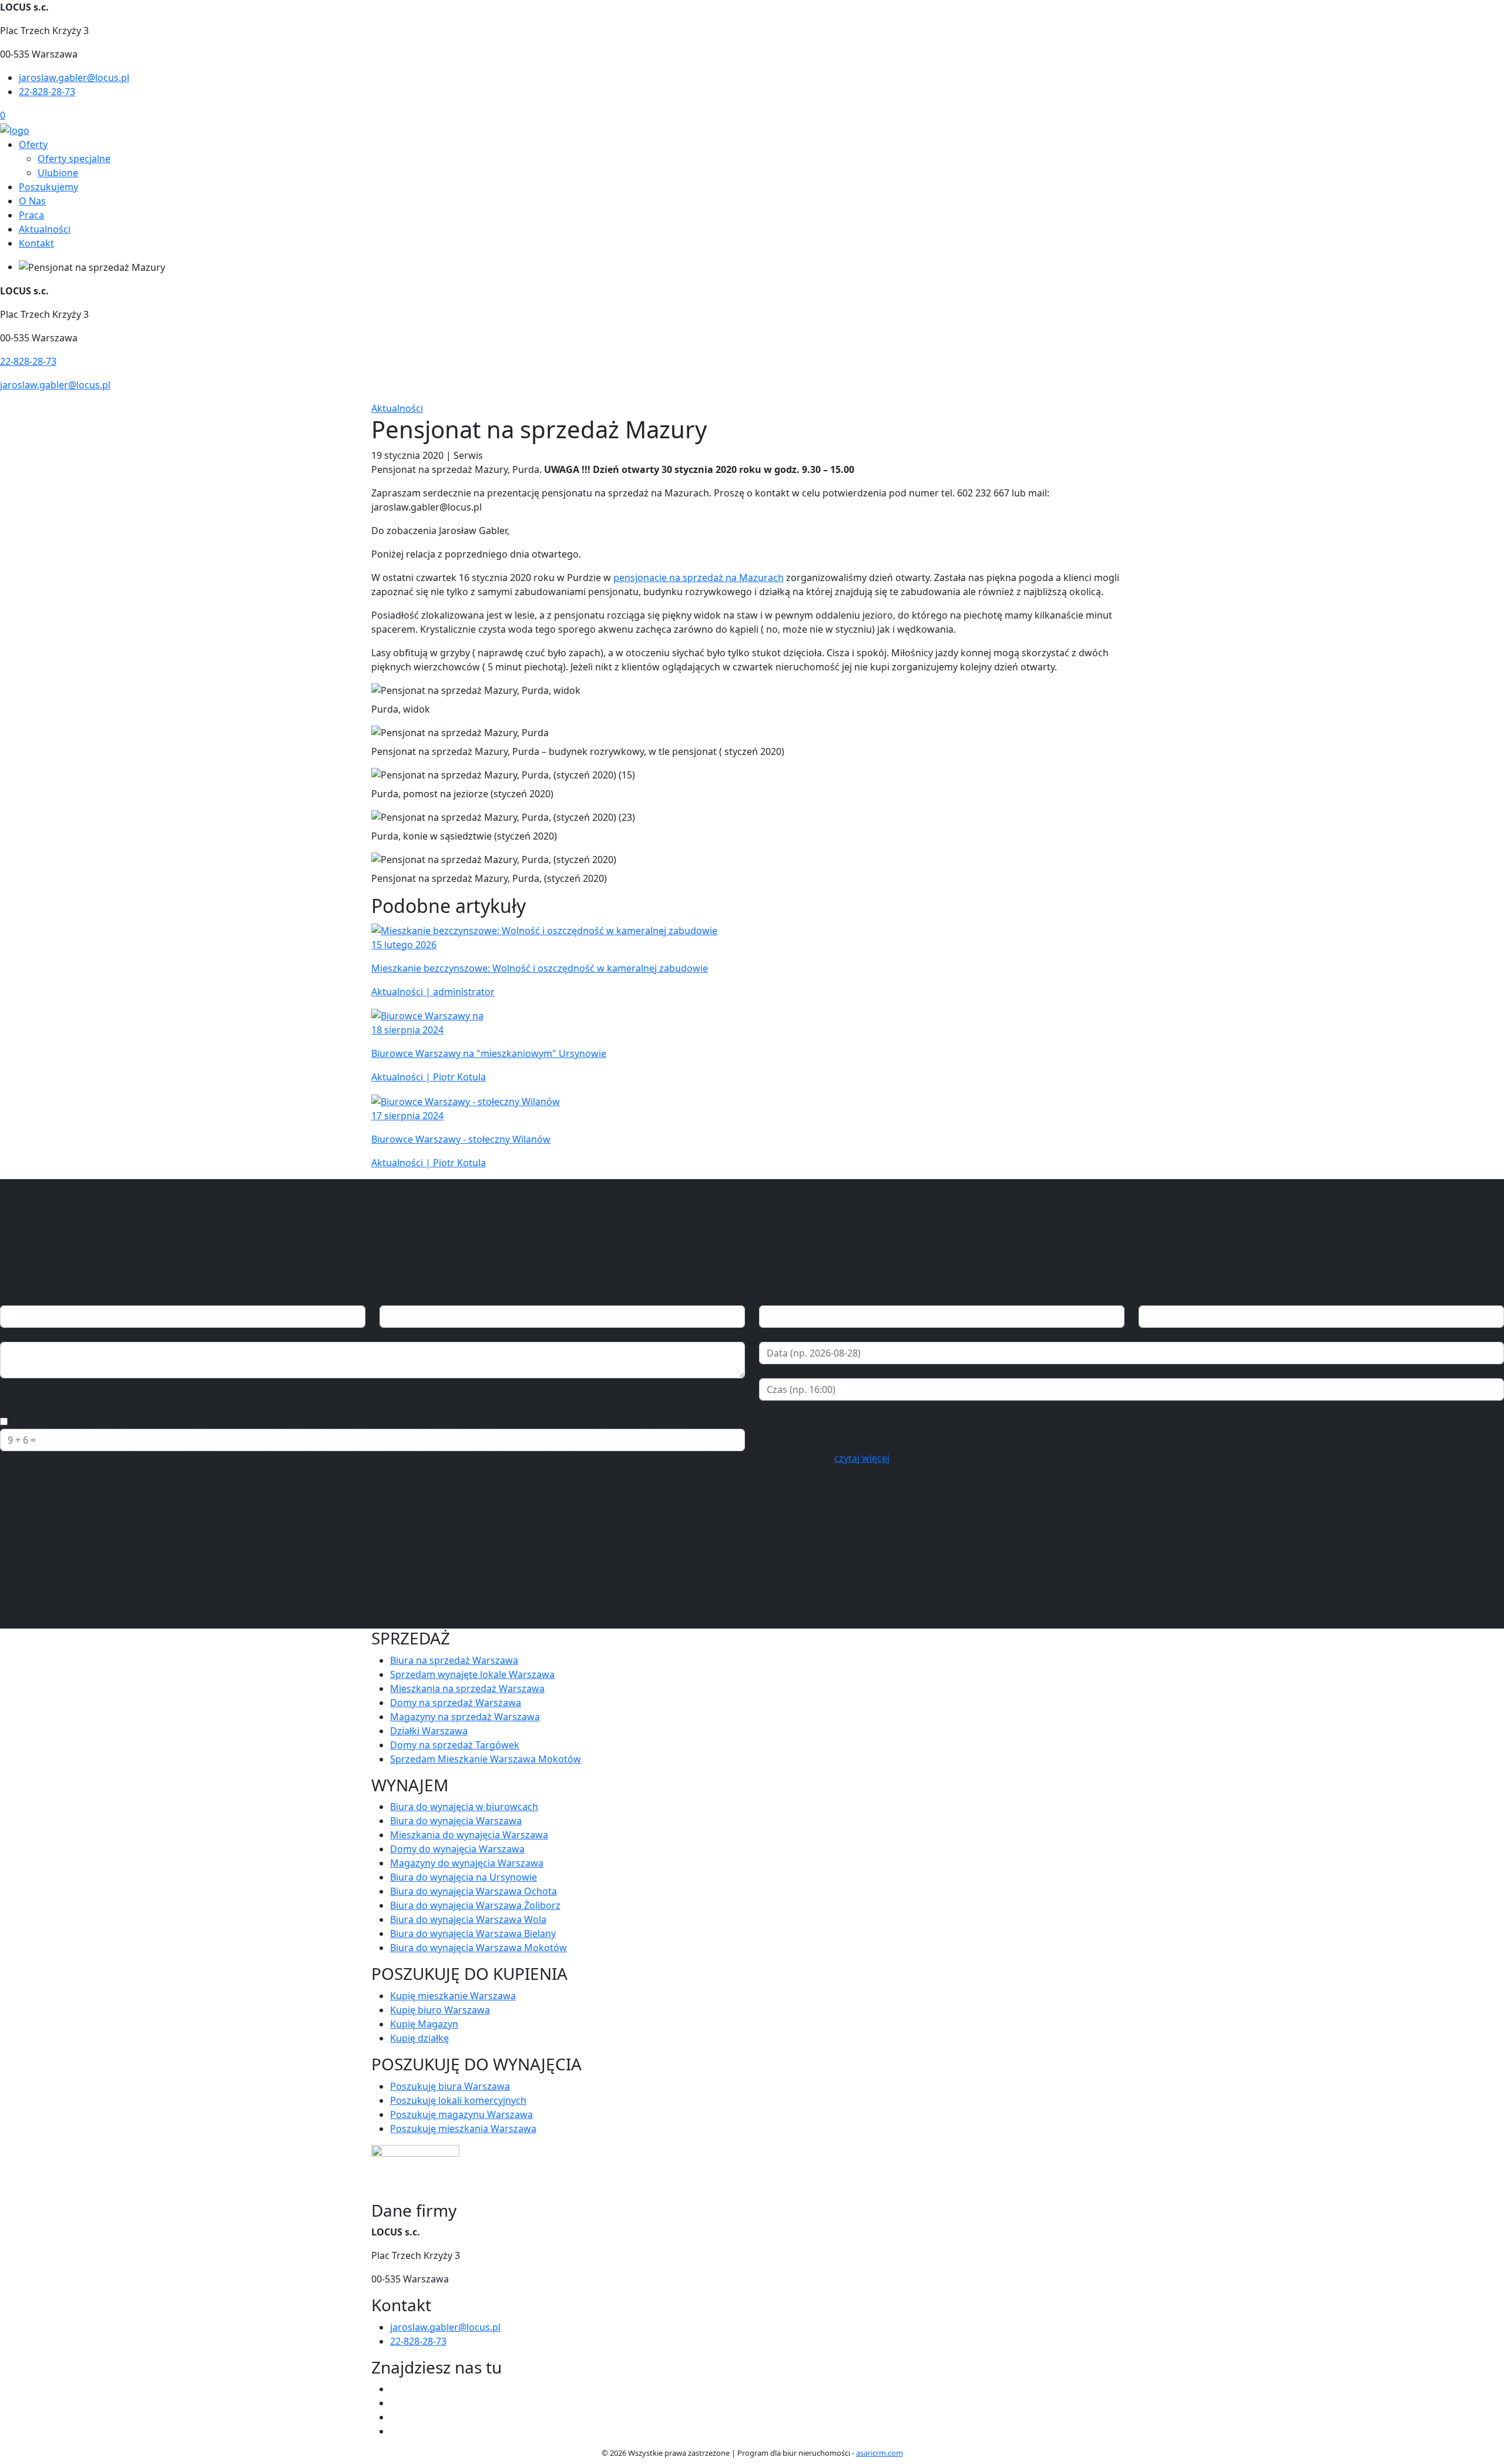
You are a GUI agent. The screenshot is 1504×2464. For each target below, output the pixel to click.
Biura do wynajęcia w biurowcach (464, 1807)
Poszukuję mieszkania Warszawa (463, 2129)
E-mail (773, 1298)
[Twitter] (395, 2403)
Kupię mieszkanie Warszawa (453, 1996)
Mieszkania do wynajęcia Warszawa (469, 1835)
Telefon (1155, 1298)
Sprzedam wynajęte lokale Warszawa (472, 1674)
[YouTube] (395, 2417)
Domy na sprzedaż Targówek (455, 1745)
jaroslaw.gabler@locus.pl (74, 78)
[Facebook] (395, 2389)
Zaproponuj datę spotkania (820, 1335)
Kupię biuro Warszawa (440, 2010)
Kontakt (36, 243)
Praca (31, 215)
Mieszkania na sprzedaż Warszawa (467, 1688)
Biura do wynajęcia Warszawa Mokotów (479, 1948)
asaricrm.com (879, 2453)
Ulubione (58, 173)
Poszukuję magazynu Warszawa (461, 2114)
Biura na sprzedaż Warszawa (454, 1660)
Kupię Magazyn (424, 2024)
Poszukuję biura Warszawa (450, 2086)
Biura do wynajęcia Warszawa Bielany (473, 1933)
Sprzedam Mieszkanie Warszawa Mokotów (486, 1759)
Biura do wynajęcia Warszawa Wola (468, 1919)
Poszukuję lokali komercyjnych (458, 2100)
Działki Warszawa (429, 1731)
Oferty (33, 145)
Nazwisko (401, 1298)
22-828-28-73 (47, 92)
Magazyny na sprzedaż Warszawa (465, 1717)
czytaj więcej (862, 1458)
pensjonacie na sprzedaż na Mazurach (699, 578)
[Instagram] (395, 2431)
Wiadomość (26, 1335)
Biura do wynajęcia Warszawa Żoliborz (475, 1905)
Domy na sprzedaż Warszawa (456, 1703)
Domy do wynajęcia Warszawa (457, 1849)
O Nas (32, 201)
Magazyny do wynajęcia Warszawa (467, 1863)
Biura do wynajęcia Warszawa (456, 1821)
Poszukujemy (48, 187)
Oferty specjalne (74, 159)
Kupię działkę (419, 2038)
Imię (10, 1298)
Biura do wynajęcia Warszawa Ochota (474, 1891)
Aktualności (45, 229)
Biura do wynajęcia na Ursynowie (464, 1877)
